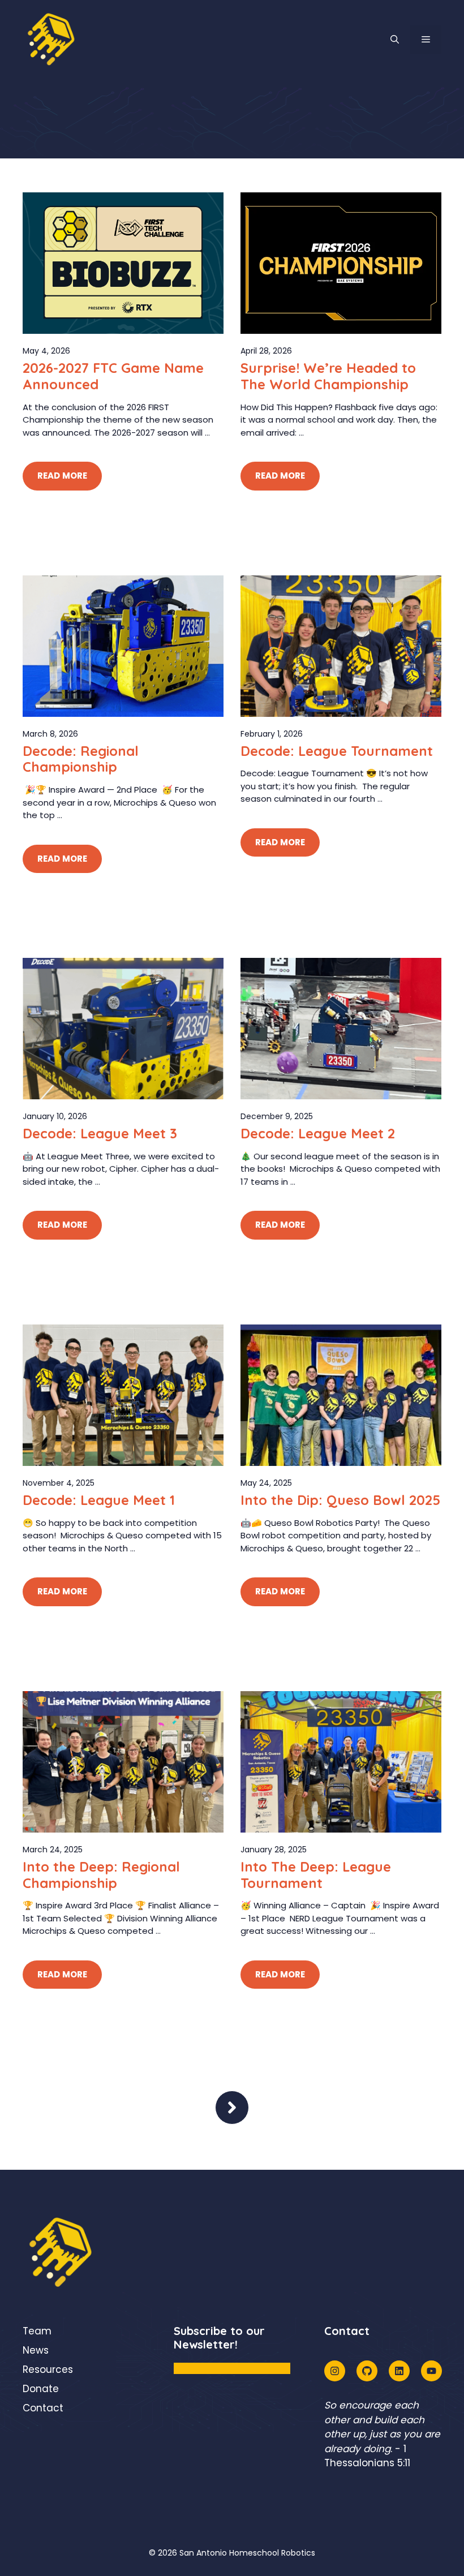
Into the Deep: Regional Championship (101, 1875)
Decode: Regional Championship (81, 759)
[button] (395, 40)
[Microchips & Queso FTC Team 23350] (51, 39)
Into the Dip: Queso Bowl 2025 (340, 1500)
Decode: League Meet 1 (99, 1500)
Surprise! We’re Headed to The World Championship (328, 376)
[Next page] (232, 2108)
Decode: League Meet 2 (318, 1133)
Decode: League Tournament (337, 751)
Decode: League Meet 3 (100, 1133)
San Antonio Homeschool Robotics (247, 2553)
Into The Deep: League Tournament (316, 1875)
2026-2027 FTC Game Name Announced (113, 376)
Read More (62, 476)
